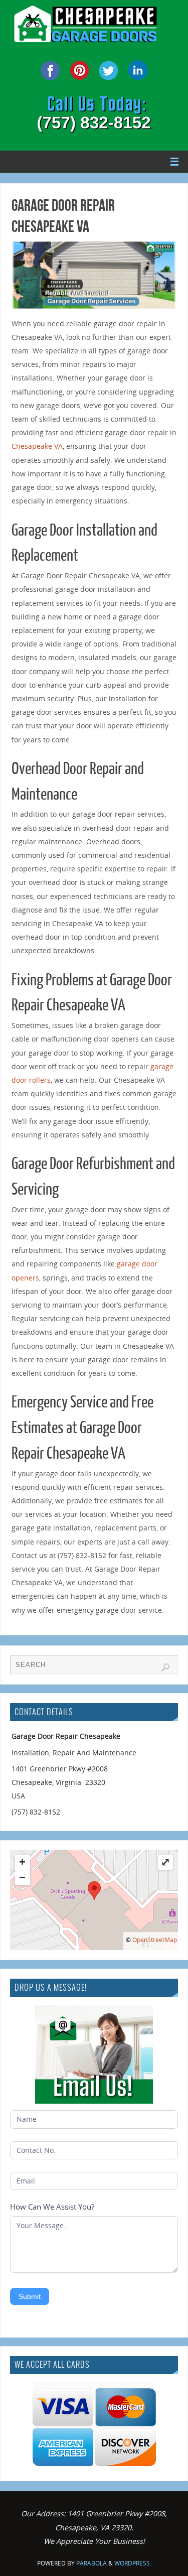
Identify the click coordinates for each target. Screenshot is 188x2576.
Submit (30, 2296)
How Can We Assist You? (52, 2207)
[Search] (165, 1667)
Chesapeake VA (37, 446)
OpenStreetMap (155, 1940)
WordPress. (133, 2563)
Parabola (91, 2563)
